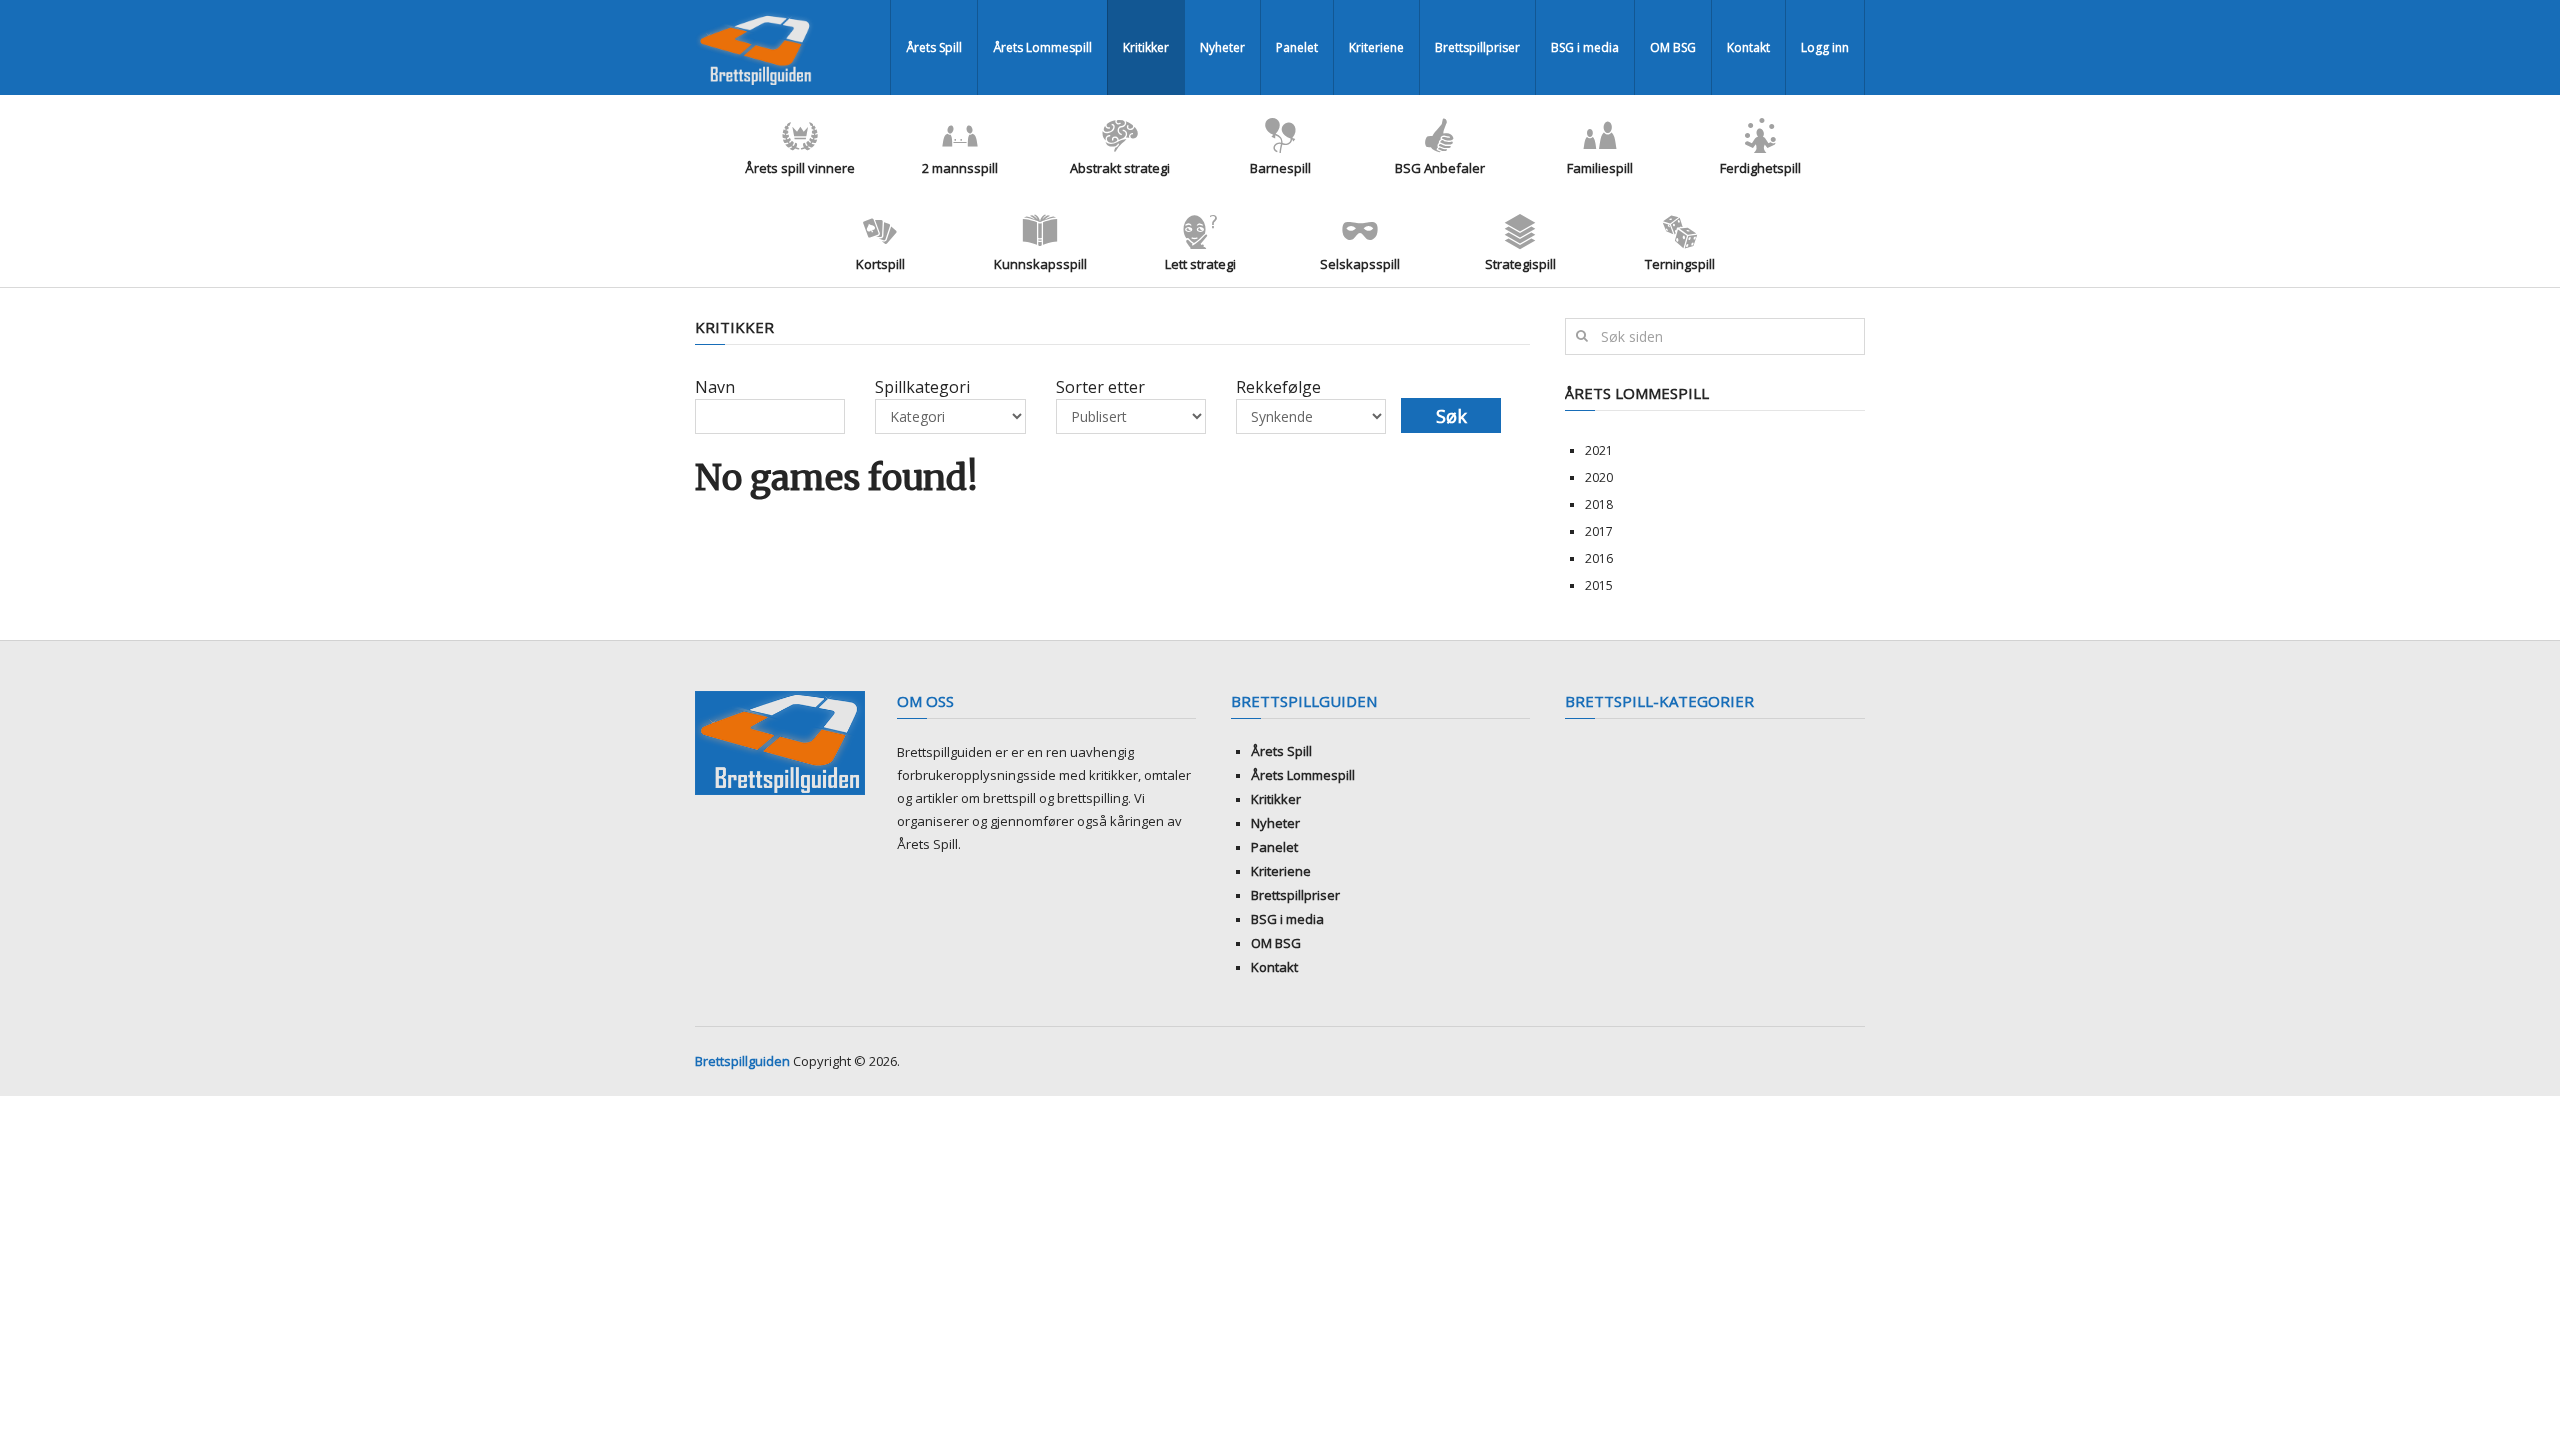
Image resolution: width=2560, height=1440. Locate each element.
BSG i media (1585, 47)
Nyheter (1222, 47)
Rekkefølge (1278, 387)
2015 (1599, 585)
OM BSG (1673, 47)
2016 (1599, 558)
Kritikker (1146, 47)
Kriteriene (1376, 47)
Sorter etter (1100, 387)
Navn (715, 387)
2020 (1599, 477)
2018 (1599, 504)
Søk (1451, 416)
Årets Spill (934, 47)
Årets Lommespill (1042, 47)
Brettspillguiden (742, 1061)
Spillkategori (922, 387)
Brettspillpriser (1477, 47)
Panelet (1297, 47)
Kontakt (1748, 47)
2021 (1599, 450)
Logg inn (1825, 47)
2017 (1599, 531)
